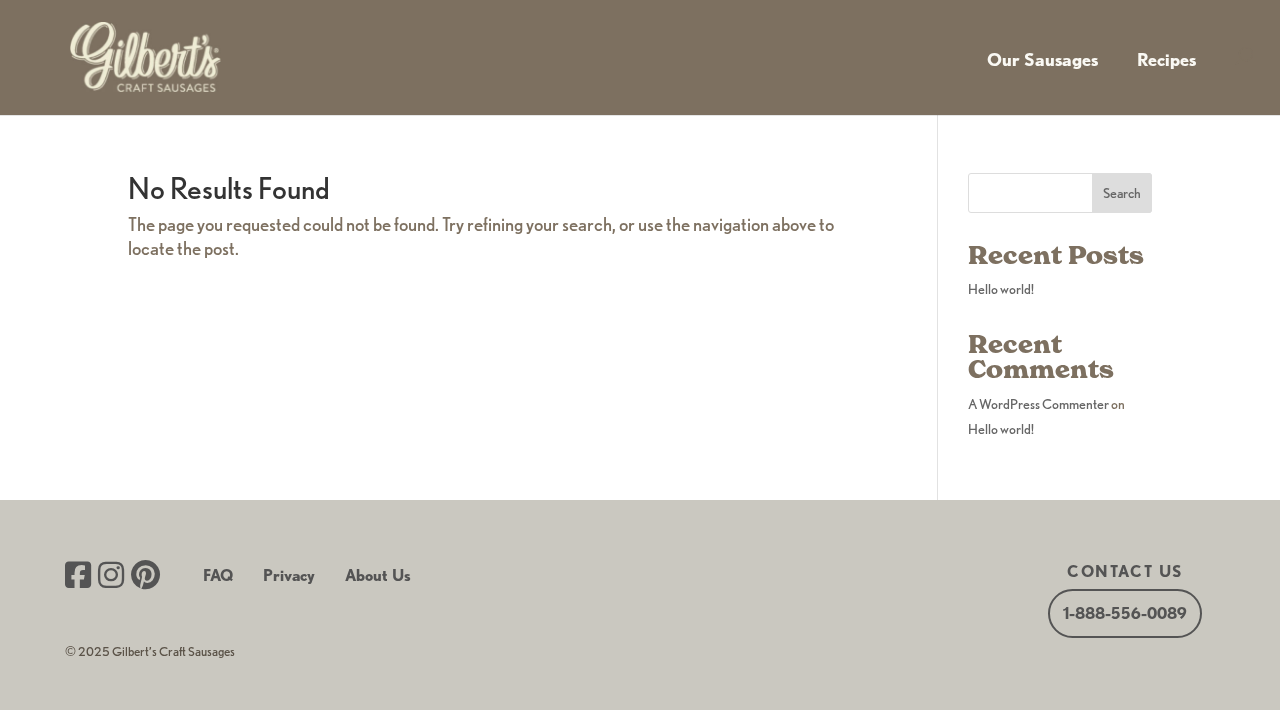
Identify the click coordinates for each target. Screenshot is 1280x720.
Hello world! (1001, 289)
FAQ (218, 575)
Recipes (1166, 59)
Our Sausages (1042, 59)
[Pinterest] (145, 577)
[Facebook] (78, 577)
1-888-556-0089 (1125, 613)
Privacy (289, 575)
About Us (378, 575)
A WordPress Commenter (1038, 404)
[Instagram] (111, 577)
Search (1122, 193)
